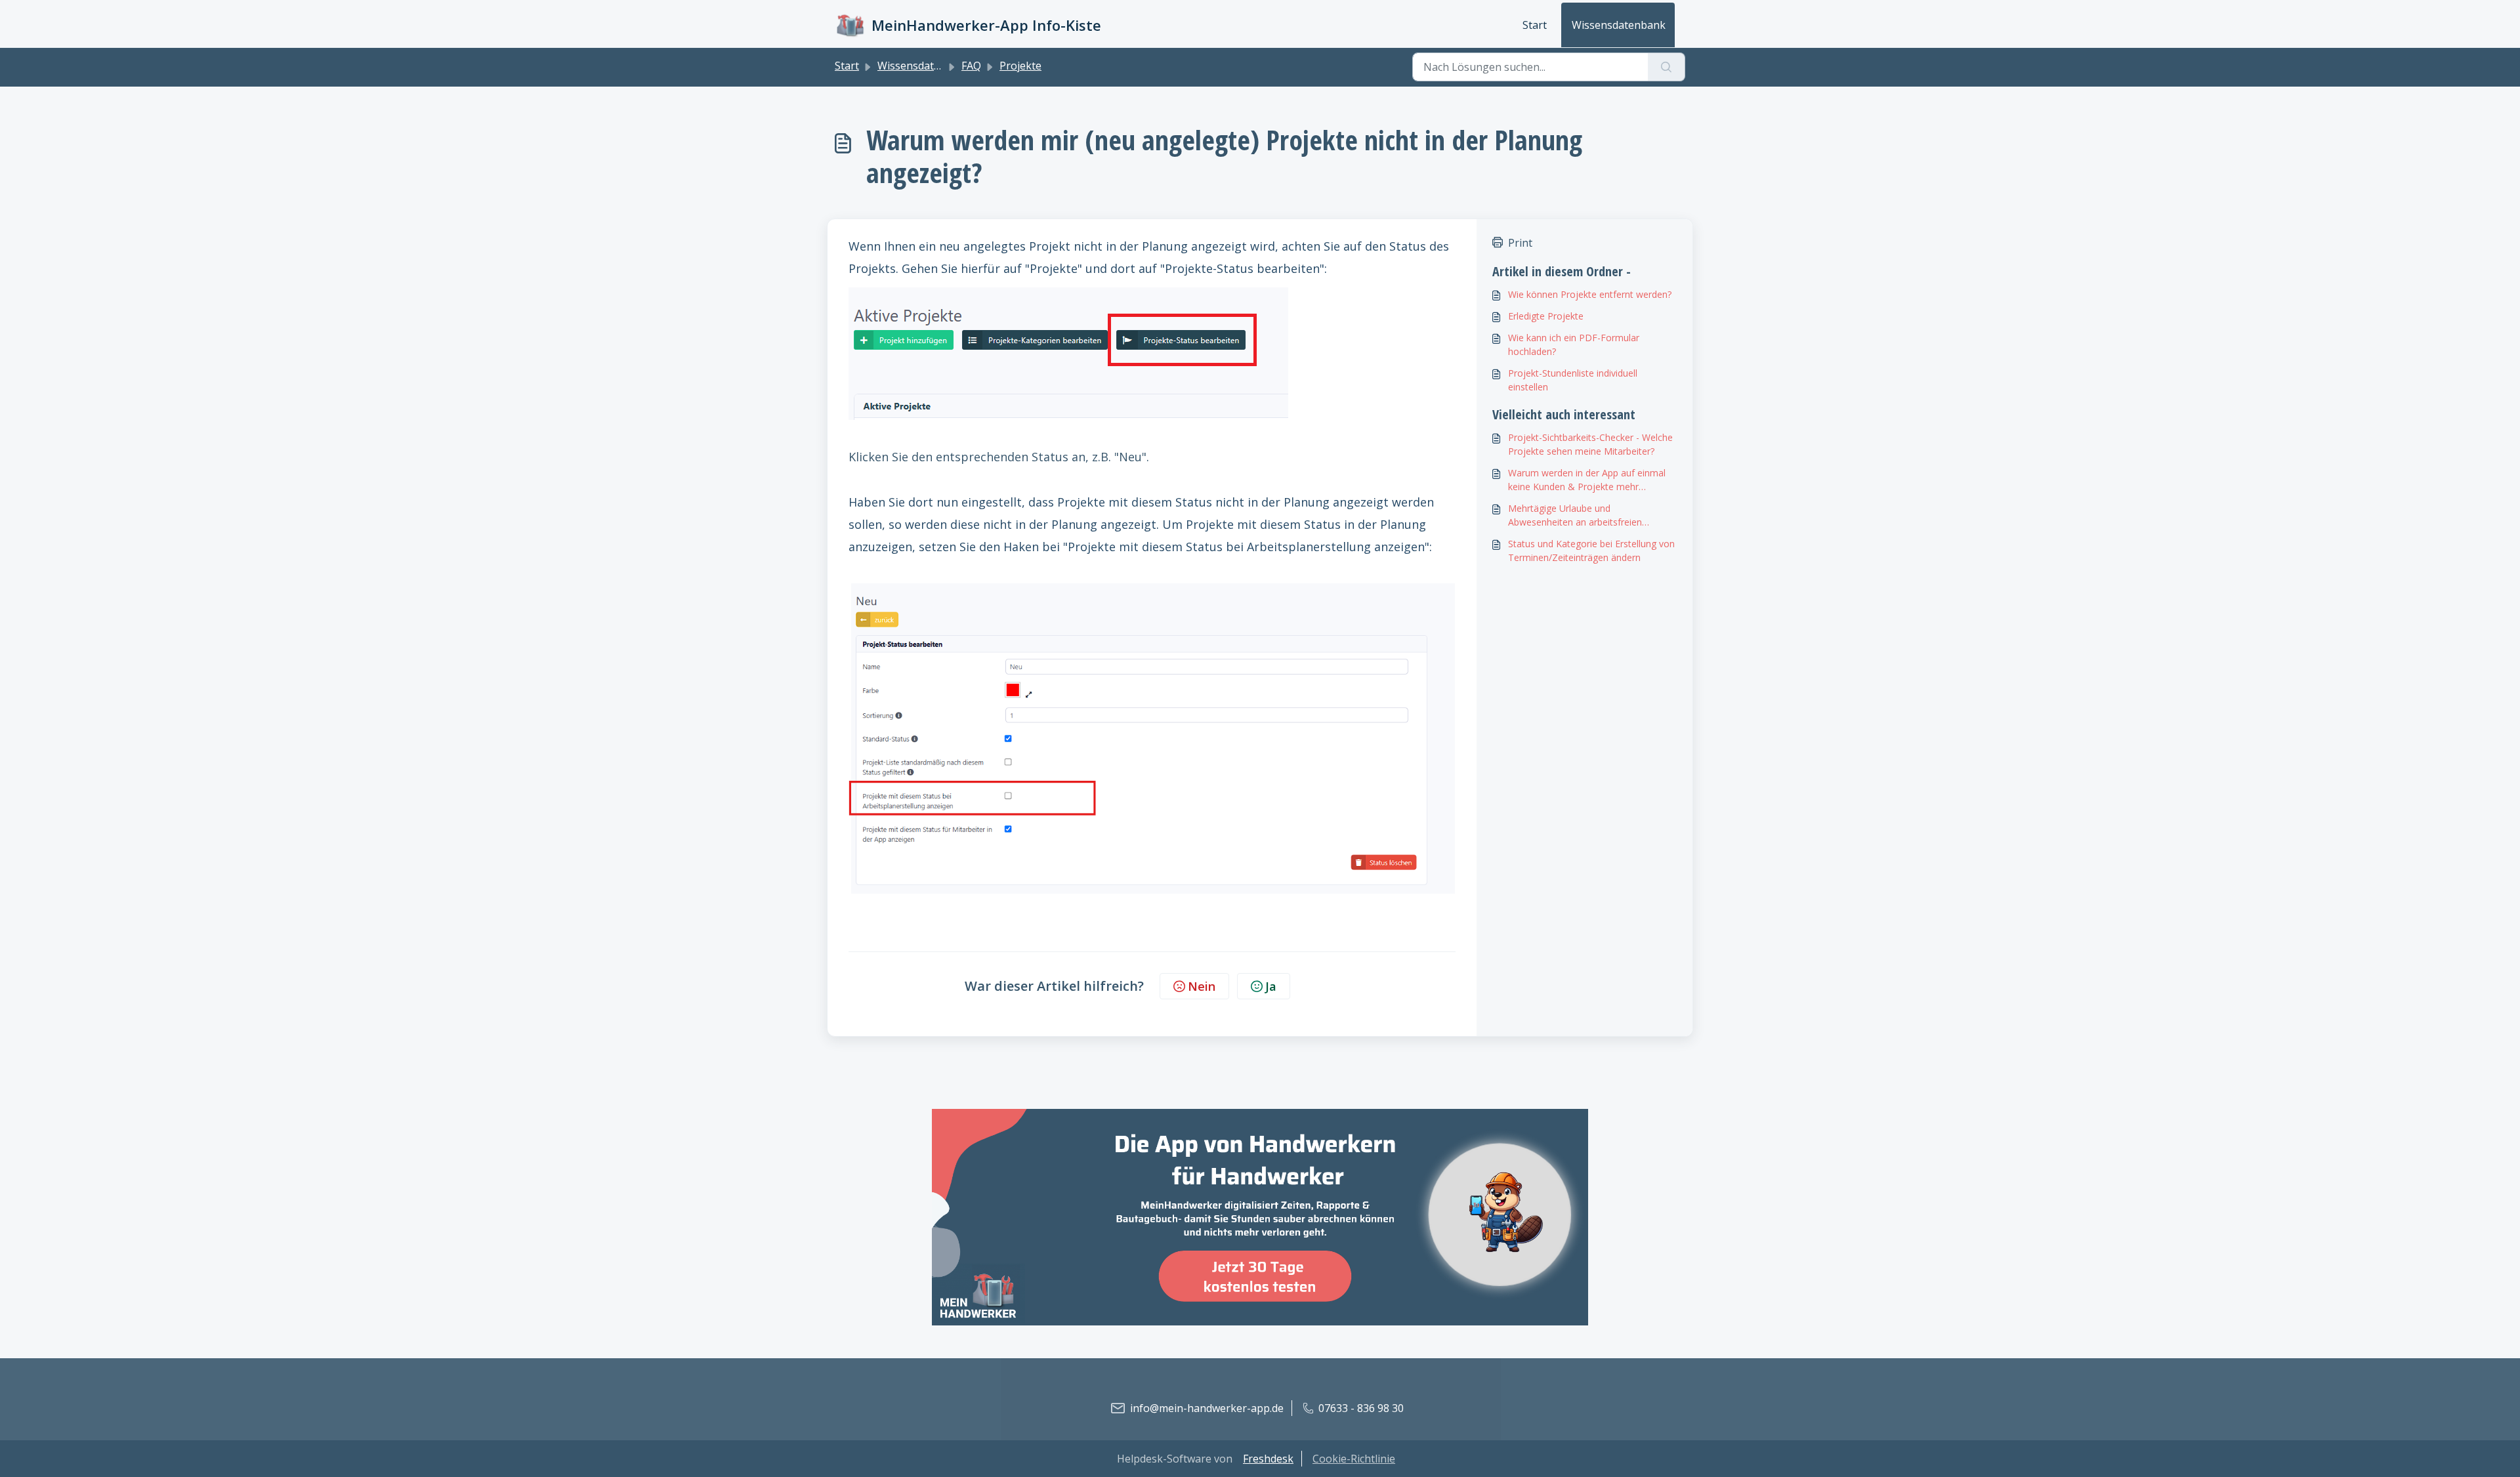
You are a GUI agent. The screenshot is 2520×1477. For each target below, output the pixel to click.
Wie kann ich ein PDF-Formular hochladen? (1574, 344)
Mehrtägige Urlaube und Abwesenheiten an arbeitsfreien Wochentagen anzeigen (1575, 515)
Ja (1271, 986)
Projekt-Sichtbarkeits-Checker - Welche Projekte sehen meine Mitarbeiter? (1590, 444)
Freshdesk (1268, 1459)
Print (1520, 243)
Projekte (1020, 66)
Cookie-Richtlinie (1354, 1459)
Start (1535, 25)
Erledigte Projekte (1546, 316)
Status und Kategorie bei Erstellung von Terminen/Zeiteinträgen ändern (1591, 551)
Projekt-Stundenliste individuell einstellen (1573, 380)
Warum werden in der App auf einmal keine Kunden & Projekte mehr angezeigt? (1587, 480)
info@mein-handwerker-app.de (1207, 1408)
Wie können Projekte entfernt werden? (1590, 294)
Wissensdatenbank (1619, 25)
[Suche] (1667, 67)
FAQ (971, 66)
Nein (1202, 986)
